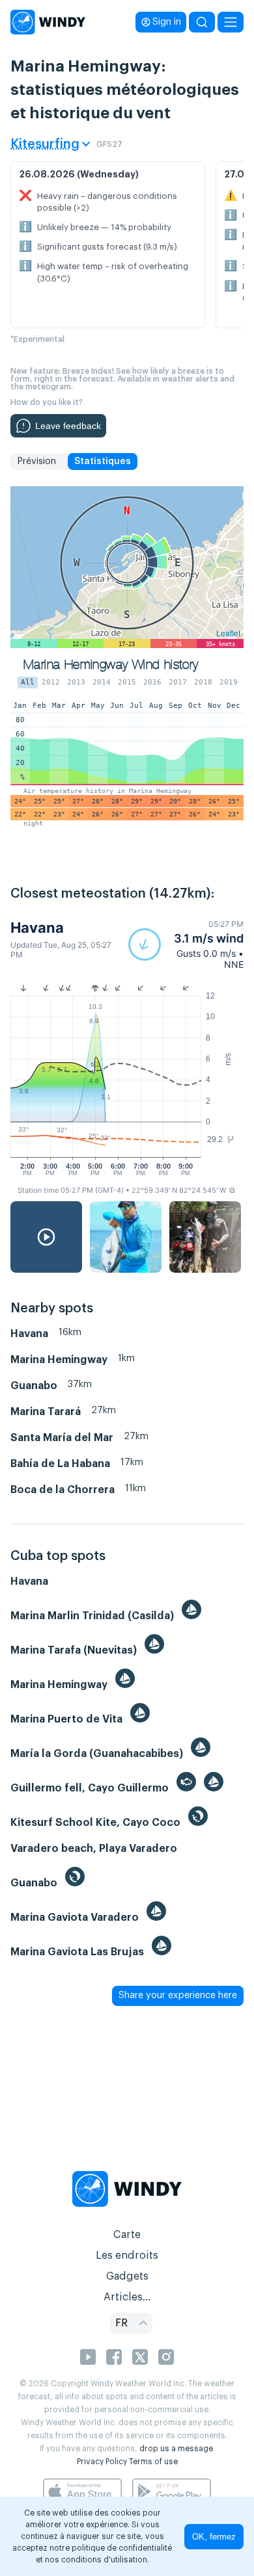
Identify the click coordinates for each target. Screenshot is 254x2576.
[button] (186, 944)
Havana (37, 928)
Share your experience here (178, 1996)
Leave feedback (68, 426)
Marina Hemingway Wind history (111, 665)
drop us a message (176, 2449)
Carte (127, 2235)
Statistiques (103, 462)
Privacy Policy (102, 2462)
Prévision (36, 462)
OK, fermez (214, 2537)
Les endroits (127, 2256)
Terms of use (153, 2462)
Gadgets (127, 2276)
